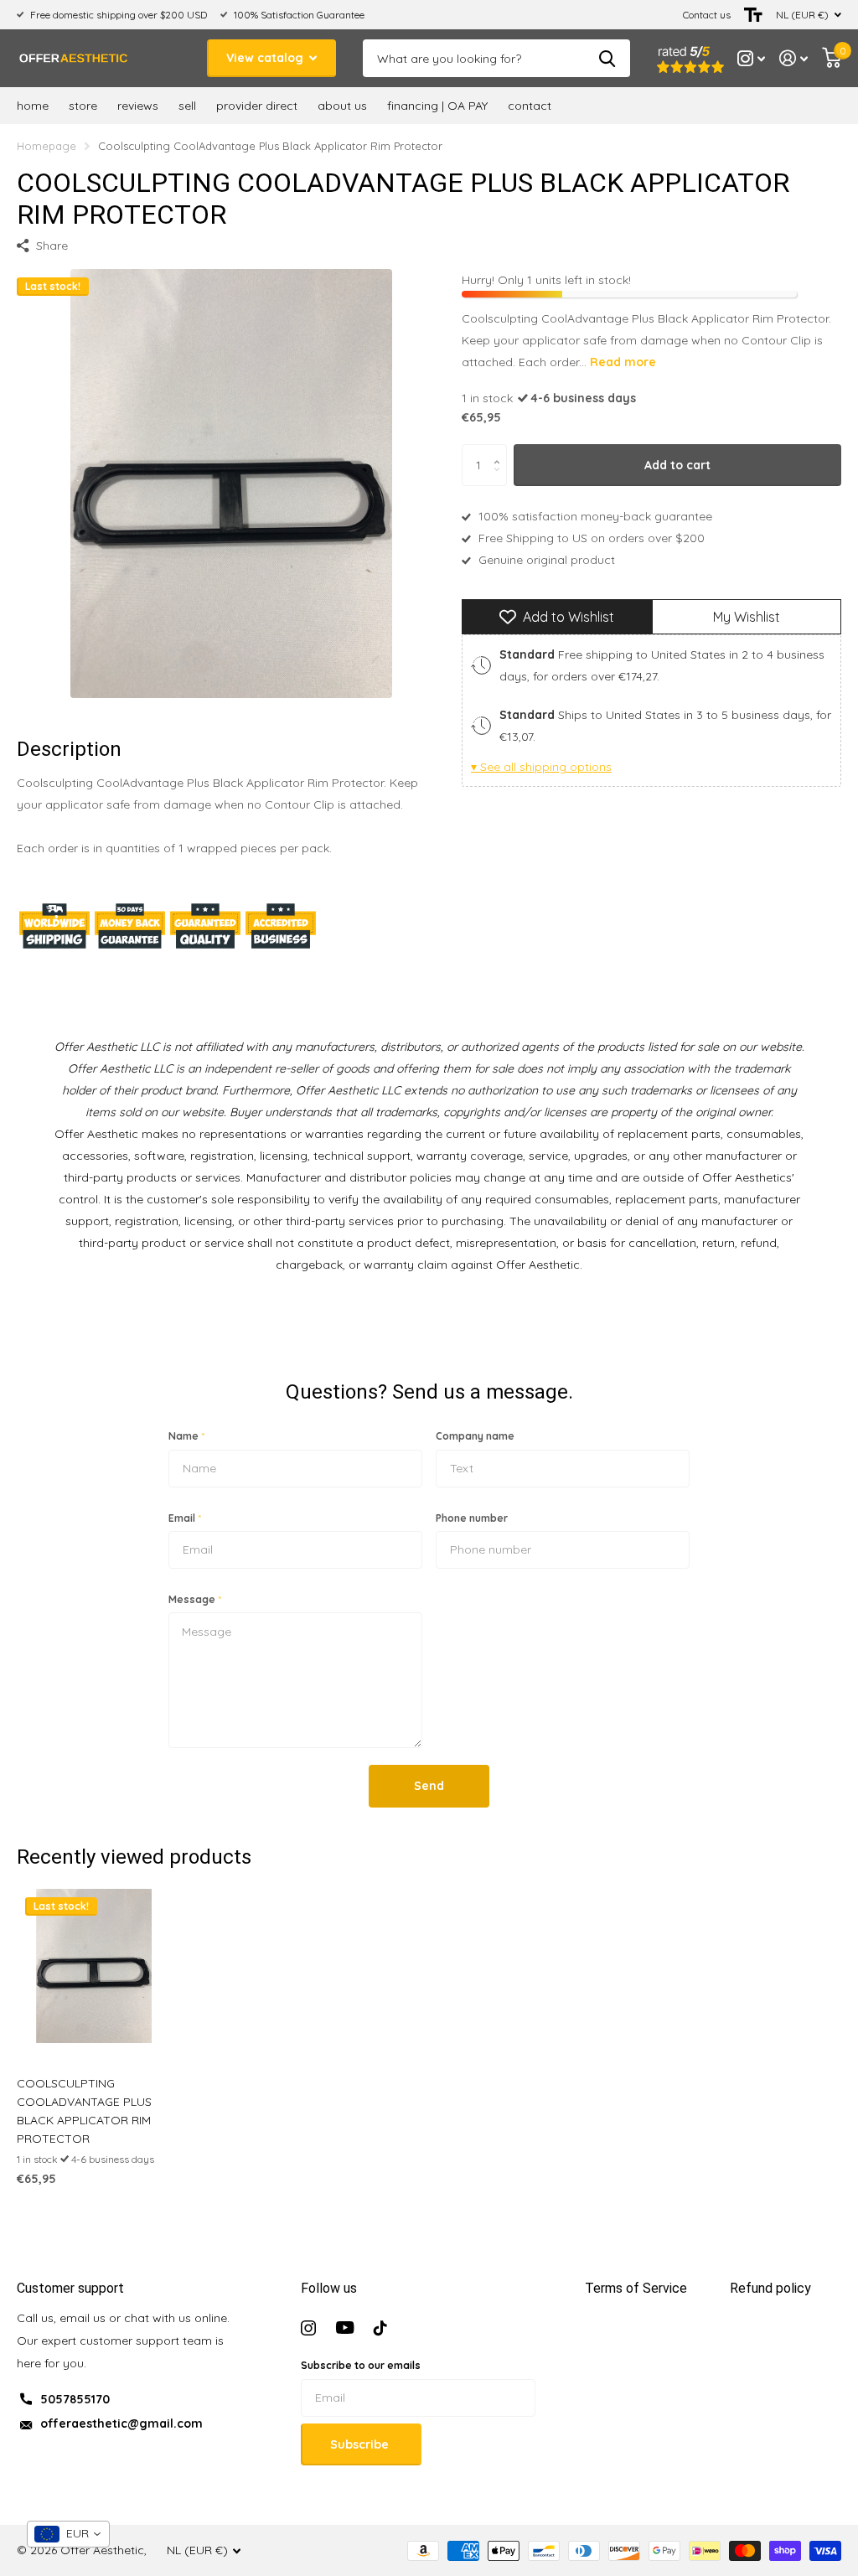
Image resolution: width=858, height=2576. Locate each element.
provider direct (257, 106)
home (33, 106)
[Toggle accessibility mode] (753, 15)
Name (186, 1436)
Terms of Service (636, 2288)
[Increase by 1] (501, 450)
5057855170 (75, 2399)
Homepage (47, 146)
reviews (138, 106)
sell (187, 106)
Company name (475, 1436)
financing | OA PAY (437, 106)
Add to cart (677, 465)
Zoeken (607, 58)
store (83, 106)
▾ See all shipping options (541, 767)
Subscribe (361, 2444)
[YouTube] (345, 2328)
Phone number (472, 1518)
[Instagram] (308, 2328)
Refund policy (770, 2288)
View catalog (266, 58)
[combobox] (68, 2534)
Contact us (707, 15)
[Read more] (752, 58)
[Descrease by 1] (501, 480)
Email (185, 1518)
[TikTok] (380, 2328)
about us (342, 106)
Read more (623, 362)
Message (195, 1599)
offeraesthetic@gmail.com (121, 2423)
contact (530, 106)
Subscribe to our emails (361, 2365)
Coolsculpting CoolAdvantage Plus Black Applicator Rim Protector (84, 2111)
